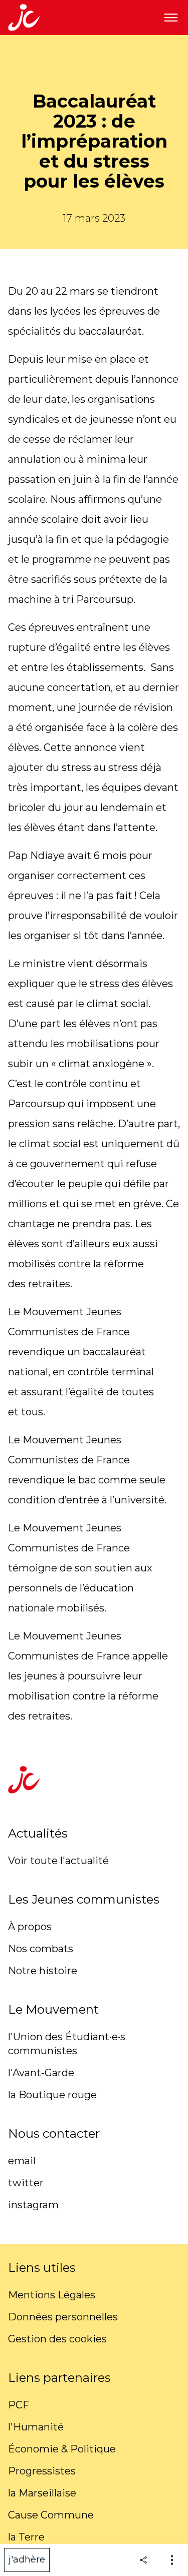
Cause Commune (51, 2515)
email (22, 2161)
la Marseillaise (42, 2493)
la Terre (26, 2537)
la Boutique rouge (52, 2095)
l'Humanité (36, 2427)
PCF (19, 2405)
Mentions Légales (52, 2295)
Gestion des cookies (57, 2339)
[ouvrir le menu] (171, 18)
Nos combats (41, 1949)
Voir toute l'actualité (58, 1861)
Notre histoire (43, 1971)
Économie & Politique (62, 2449)
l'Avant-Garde (41, 2073)
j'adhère (27, 2559)
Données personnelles (63, 2317)
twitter (26, 2183)
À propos (30, 1927)
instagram (33, 2205)
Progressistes (42, 2471)
